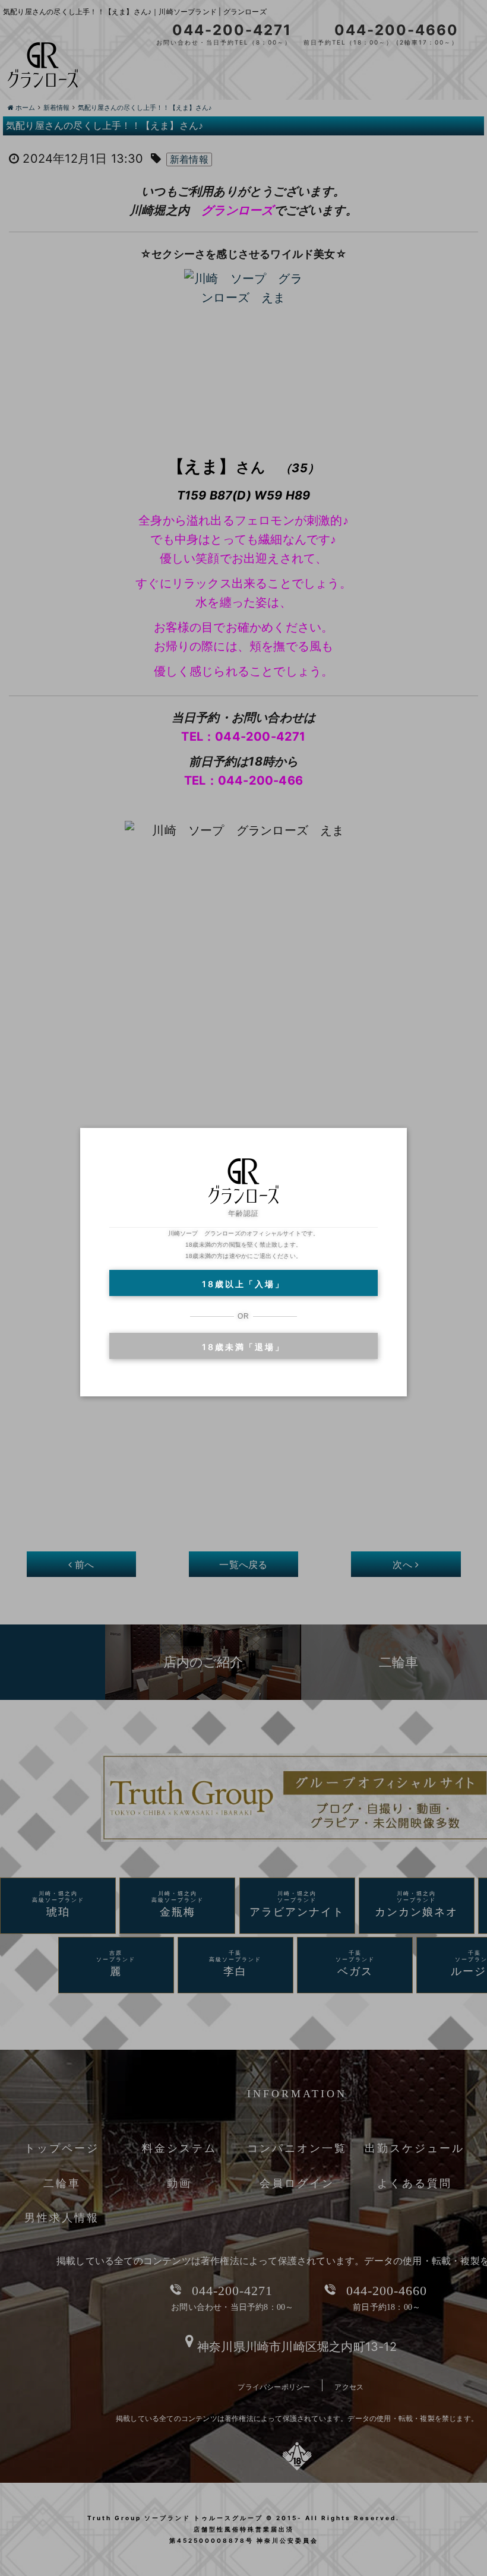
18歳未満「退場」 (243, 1347)
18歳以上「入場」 (243, 1284)
